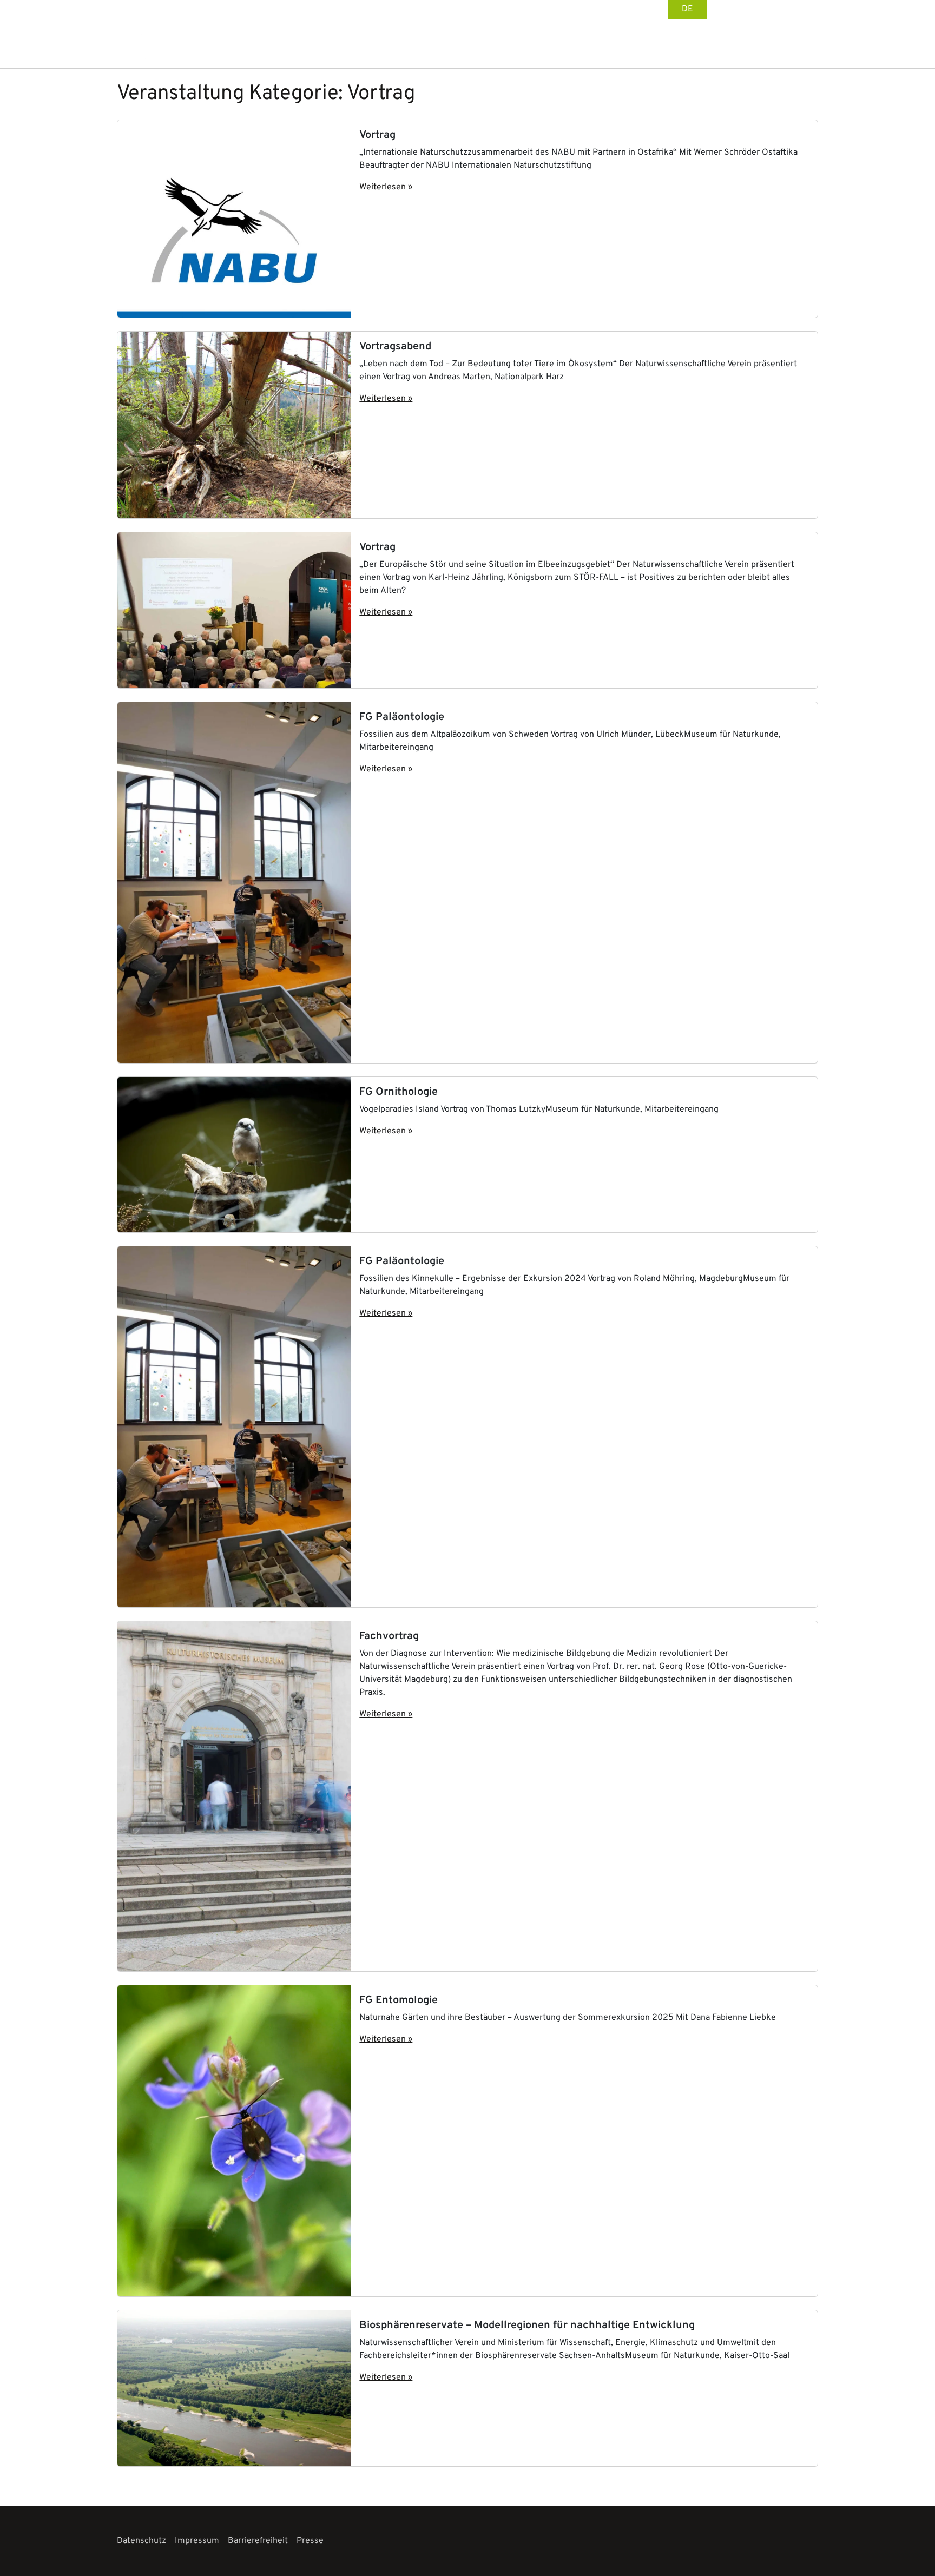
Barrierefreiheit (258, 2541)
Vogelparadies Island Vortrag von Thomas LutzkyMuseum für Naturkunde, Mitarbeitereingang (539, 1109)
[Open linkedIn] (779, 9)
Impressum (197, 2541)
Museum (771, 44)
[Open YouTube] (813, 9)
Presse (310, 2541)
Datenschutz (141, 2541)
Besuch (503, 44)
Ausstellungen (567, 44)
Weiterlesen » (386, 187)
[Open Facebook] (763, 9)
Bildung (724, 44)
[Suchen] (811, 44)
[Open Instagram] (796, 9)
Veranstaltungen (654, 44)
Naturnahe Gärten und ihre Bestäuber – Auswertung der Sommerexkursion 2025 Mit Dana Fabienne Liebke (568, 2018)
